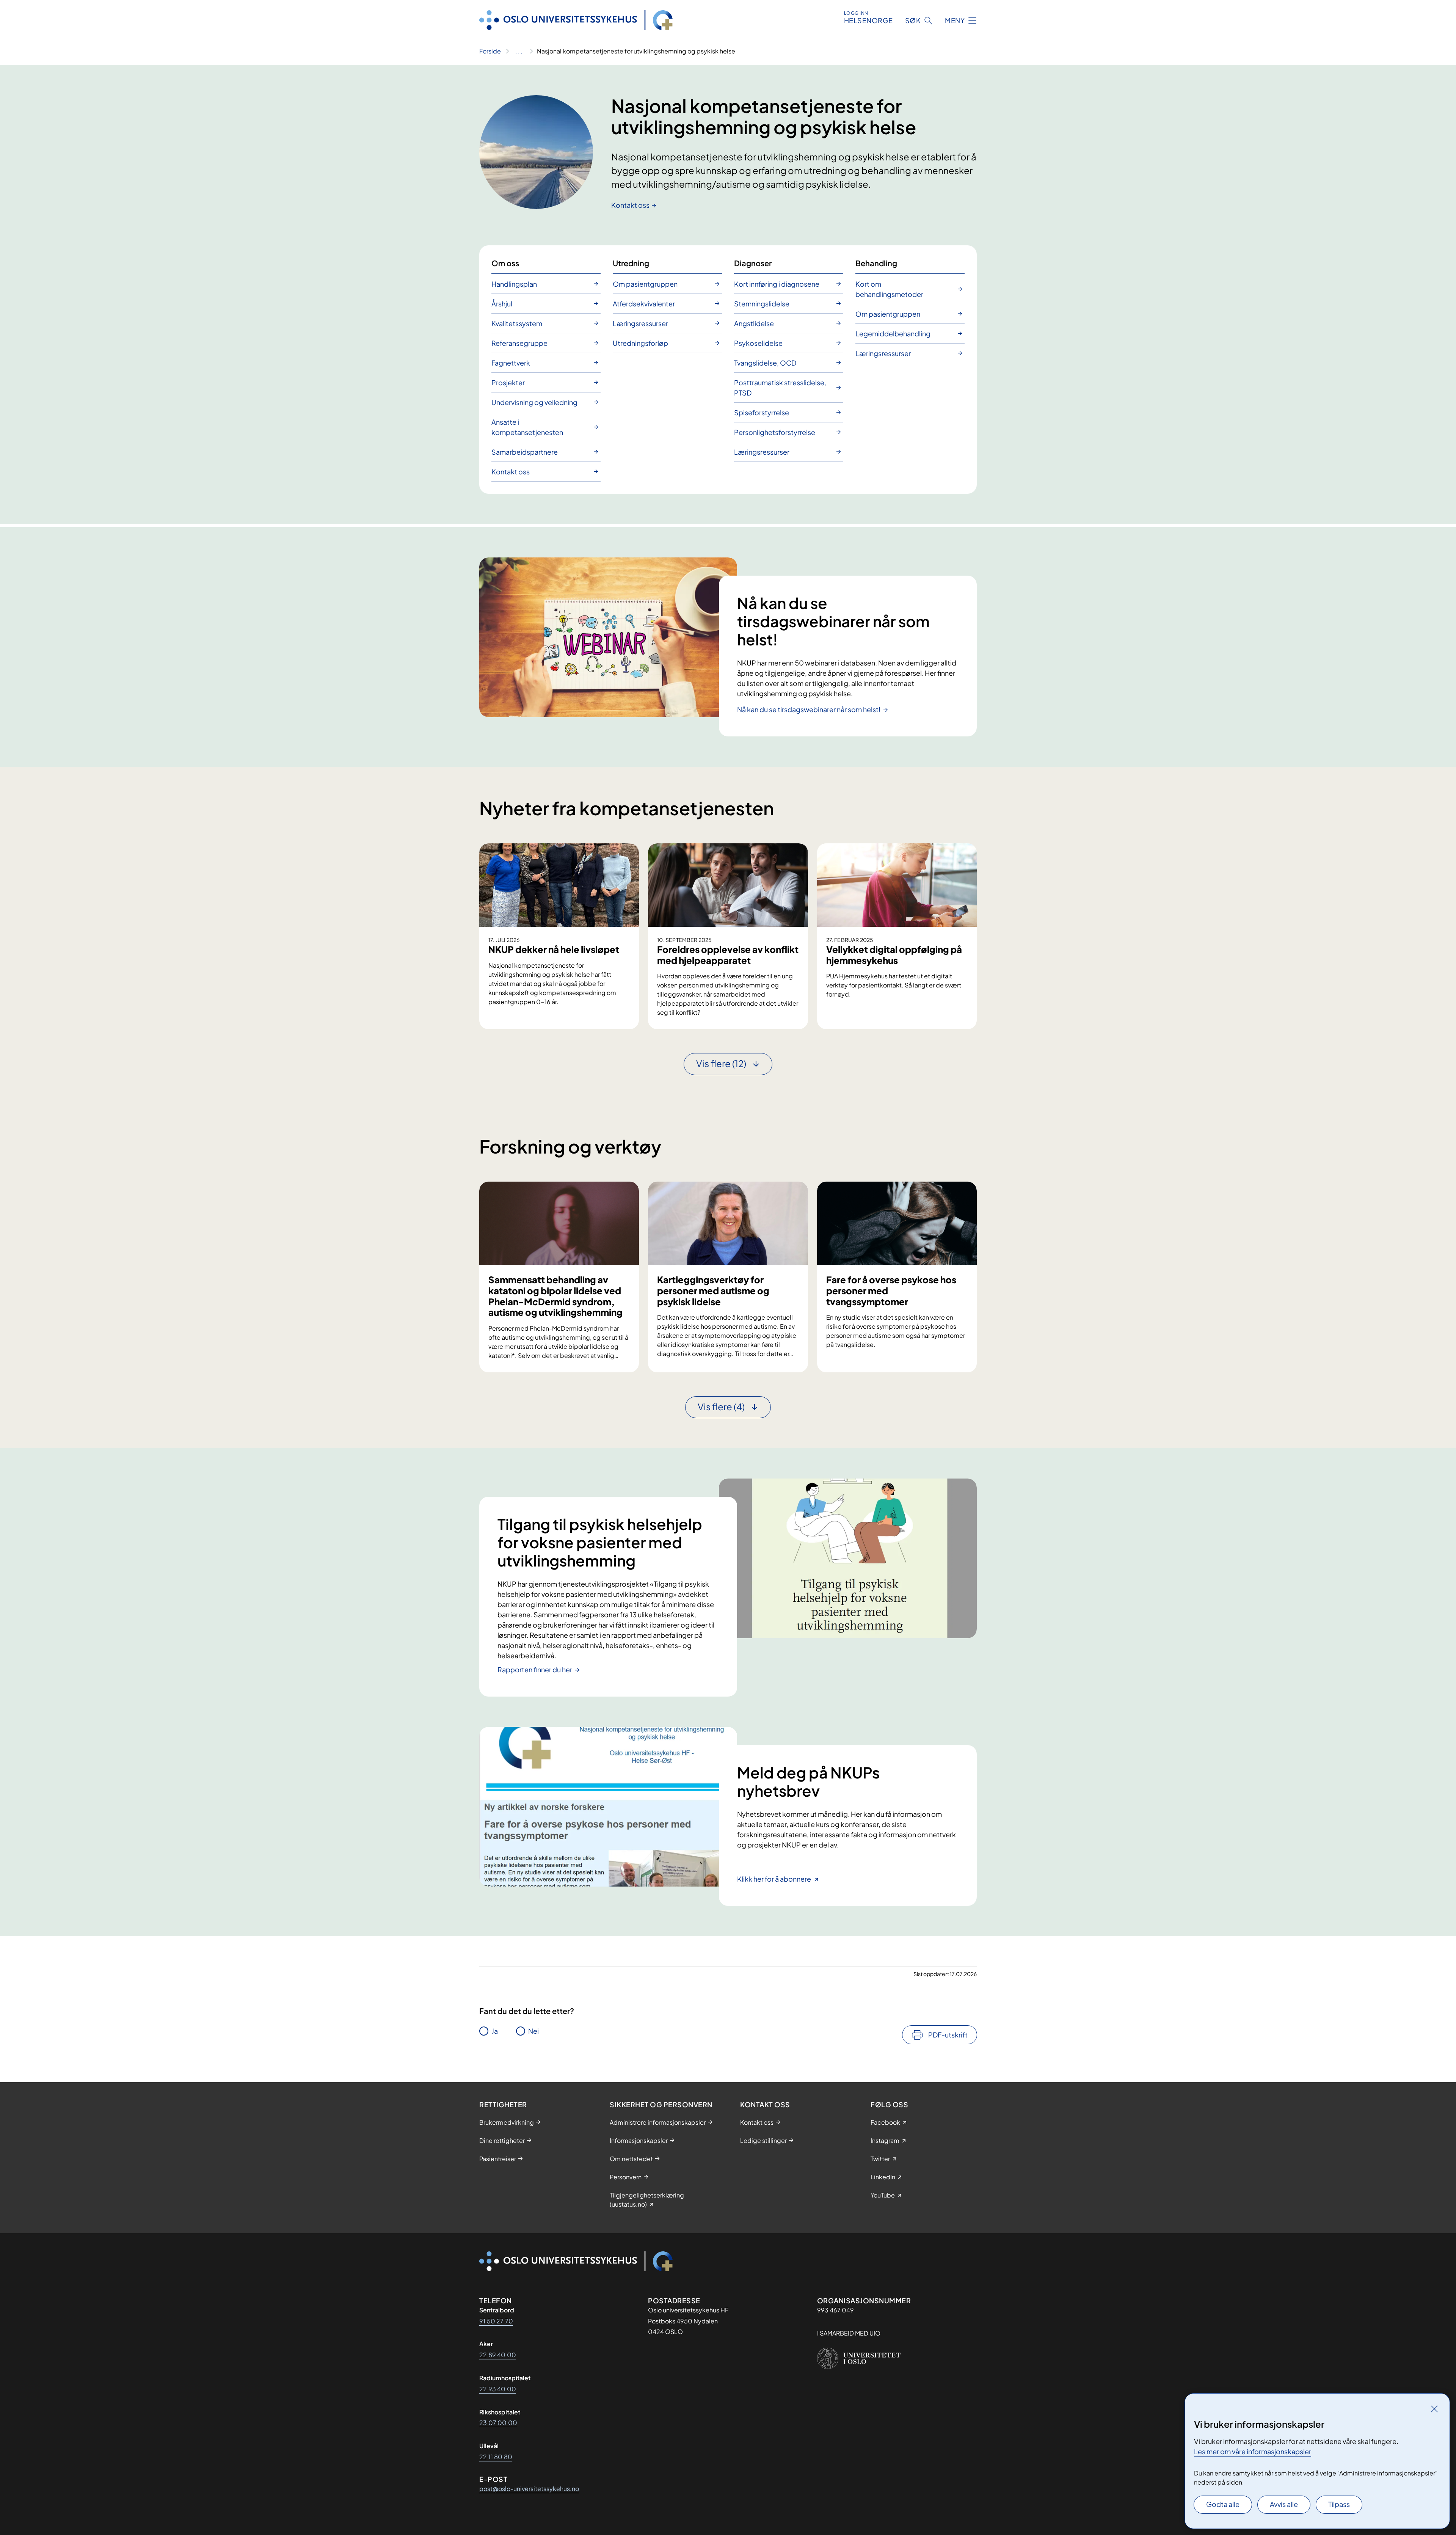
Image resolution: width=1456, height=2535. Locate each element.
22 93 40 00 (498, 2389)
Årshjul (502, 304)
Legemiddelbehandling (893, 334)
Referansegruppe (519, 343)
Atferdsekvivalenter (644, 304)
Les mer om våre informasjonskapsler (1253, 2451)
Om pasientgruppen (645, 284)
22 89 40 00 (498, 2355)
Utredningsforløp (640, 343)
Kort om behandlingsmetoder (889, 289)
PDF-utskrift (948, 2035)
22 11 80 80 (496, 2457)
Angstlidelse (754, 323)
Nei (533, 2031)
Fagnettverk (511, 363)
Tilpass (1339, 2504)
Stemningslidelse (762, 304)
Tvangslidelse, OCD (765, 363)
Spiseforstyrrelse (762, 412)
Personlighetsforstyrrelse (775, 432)
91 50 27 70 (496, 2321)
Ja (495, 2031)
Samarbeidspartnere (525, 452)
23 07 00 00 (498, 2423)
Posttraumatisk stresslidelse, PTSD (780, 388)
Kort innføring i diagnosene (777, 284)
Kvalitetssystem (517, 323)
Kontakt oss (630, 205)
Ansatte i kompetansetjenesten (527, 427)
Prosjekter (508, 382)
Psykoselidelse (758, 343)
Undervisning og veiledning (534, 402)
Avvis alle (1284, 2504)
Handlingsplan (514, 284)
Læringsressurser (640, 323)
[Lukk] (1434, 2409)
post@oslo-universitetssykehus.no (529, 2489)
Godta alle (1223, 2504)
